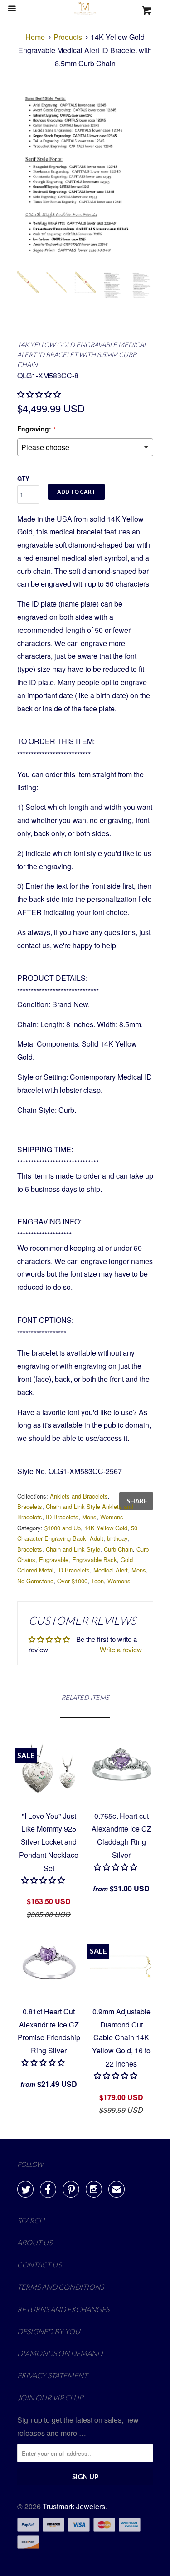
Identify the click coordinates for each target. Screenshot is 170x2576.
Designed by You (49, 2331)
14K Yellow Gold (106, 1528)
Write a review (121, 1649)
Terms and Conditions (61, 2287)
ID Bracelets (62, 1517)
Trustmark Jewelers (74, 2506)
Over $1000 (72, 1581)
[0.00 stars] (44, 1880)
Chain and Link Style (73, 1549)
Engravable (54, 1560)
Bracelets (30, 1506)
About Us (35, 2242)
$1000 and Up (63, 1528)
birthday (117, 1538)
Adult (97, 1538)
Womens (112, 1517)
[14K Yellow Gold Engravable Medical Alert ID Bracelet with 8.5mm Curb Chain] (85, 176)
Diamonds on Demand (60, 2353)
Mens (89, 1517)
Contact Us (39, 2265)
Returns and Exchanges (63, 2309)
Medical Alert (111, 1570)
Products (68, 37)
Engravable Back (95, 1560)
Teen (97, 1581)
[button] (40, 394)
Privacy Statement (52, 2375)
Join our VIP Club (50, 2397)
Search (31, 2221)
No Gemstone (35, 1581)
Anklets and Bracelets (79, 1496)
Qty (23, 478)
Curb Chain (118, 1549)
